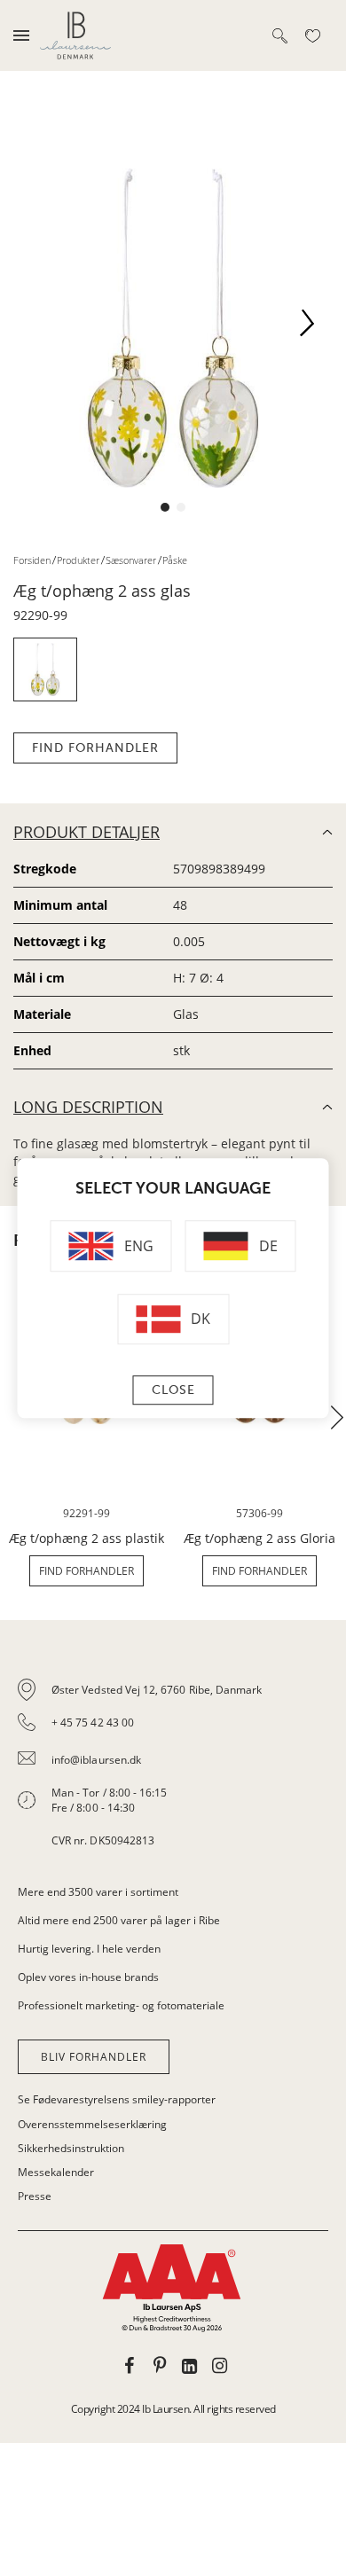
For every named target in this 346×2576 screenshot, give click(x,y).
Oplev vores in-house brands (88, 1977)
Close (173, 1390)
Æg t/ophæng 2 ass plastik (86, 1539)
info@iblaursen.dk (96, 1760)
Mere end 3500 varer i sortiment (98, 1892)
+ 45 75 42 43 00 (93, 1723)
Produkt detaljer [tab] (86, 832)
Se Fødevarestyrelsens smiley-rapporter (117, 2099)
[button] (314, 328)
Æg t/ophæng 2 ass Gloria (259, 1539)
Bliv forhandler (94, 2057)
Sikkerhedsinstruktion (71, 2148)
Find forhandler (95, 748)
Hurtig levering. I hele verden (89, 1949)
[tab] (173, 1766)
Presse (35, 2196)
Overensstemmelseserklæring (92, 2124)
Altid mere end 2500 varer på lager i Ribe (119, 1920)
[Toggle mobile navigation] (21, 35)
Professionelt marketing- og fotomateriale (121, 2005)
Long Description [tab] (88, 1107)
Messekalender (56, 2172)
